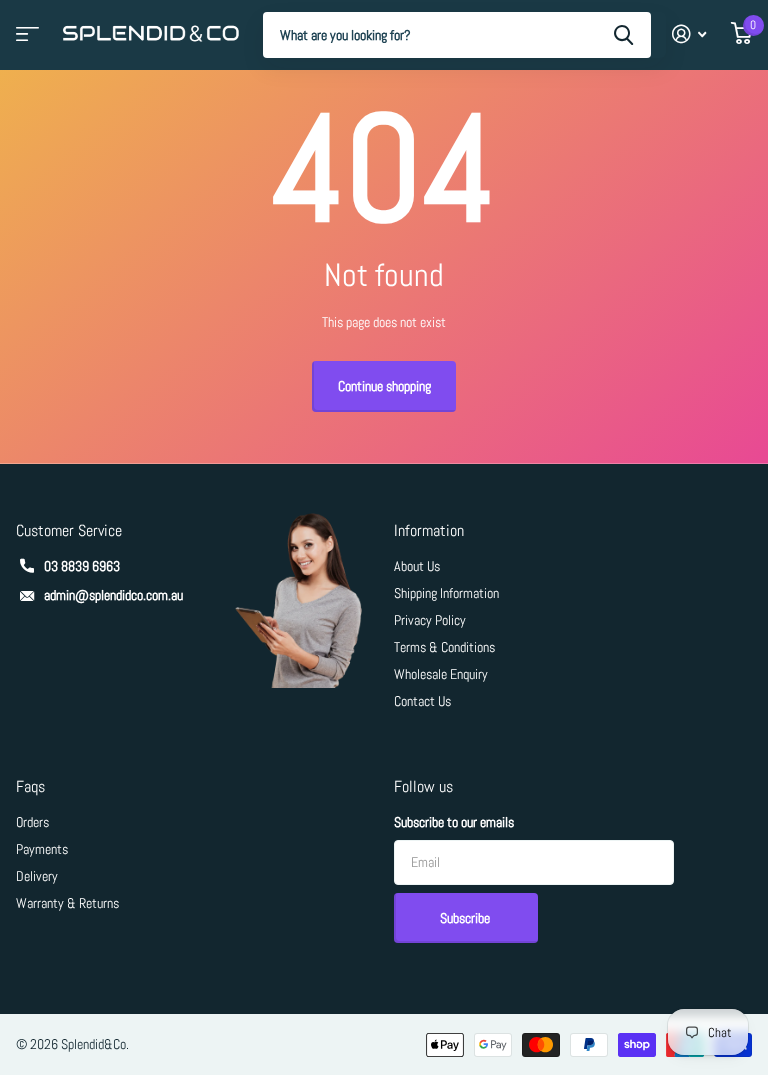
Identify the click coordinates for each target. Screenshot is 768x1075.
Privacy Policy (430, 620)
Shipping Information (446, 593)
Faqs (30, 786)
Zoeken (623, 35)
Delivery (37, 876)
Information (429, 530)
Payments (42, 849)
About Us (417, 566)
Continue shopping (384, 386)
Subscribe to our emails (454, 822)
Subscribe (466, 918)
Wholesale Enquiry (441, 674)
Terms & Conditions (444, 647)
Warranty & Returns (67, 903)
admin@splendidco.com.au (113, 595)
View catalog (25, 41)
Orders (32, 822)
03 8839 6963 (82, 566)
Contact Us (422, 701)
